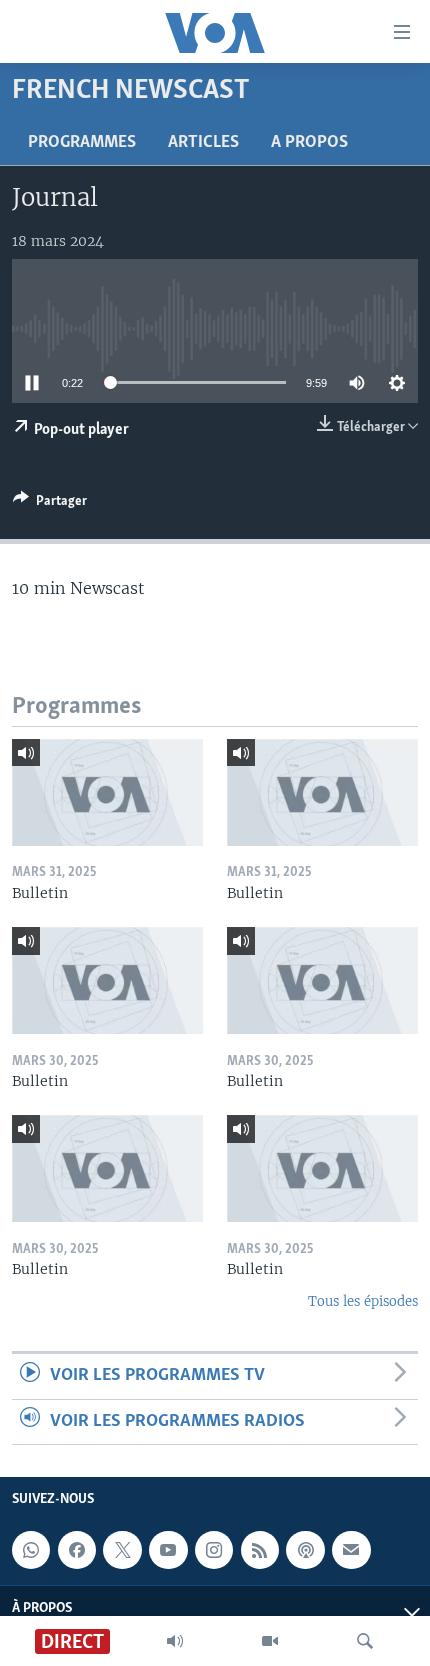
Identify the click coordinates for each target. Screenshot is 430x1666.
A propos (309, 143)
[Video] (270, 1641)
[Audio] (175, 1641)
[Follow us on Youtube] (168, 1550)
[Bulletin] (107, 792)
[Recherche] (365, 1641)
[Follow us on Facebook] (77, 1550)
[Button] (50, 504)
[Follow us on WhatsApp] (31, 1550)
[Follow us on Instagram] (214, 1550)
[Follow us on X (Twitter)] (122, 1550)
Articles (203, 143)
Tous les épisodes (363, 1301)
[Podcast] (305, 1550)
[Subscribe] (351, 1550)
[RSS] (260, 1550)
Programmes (82, 143)
